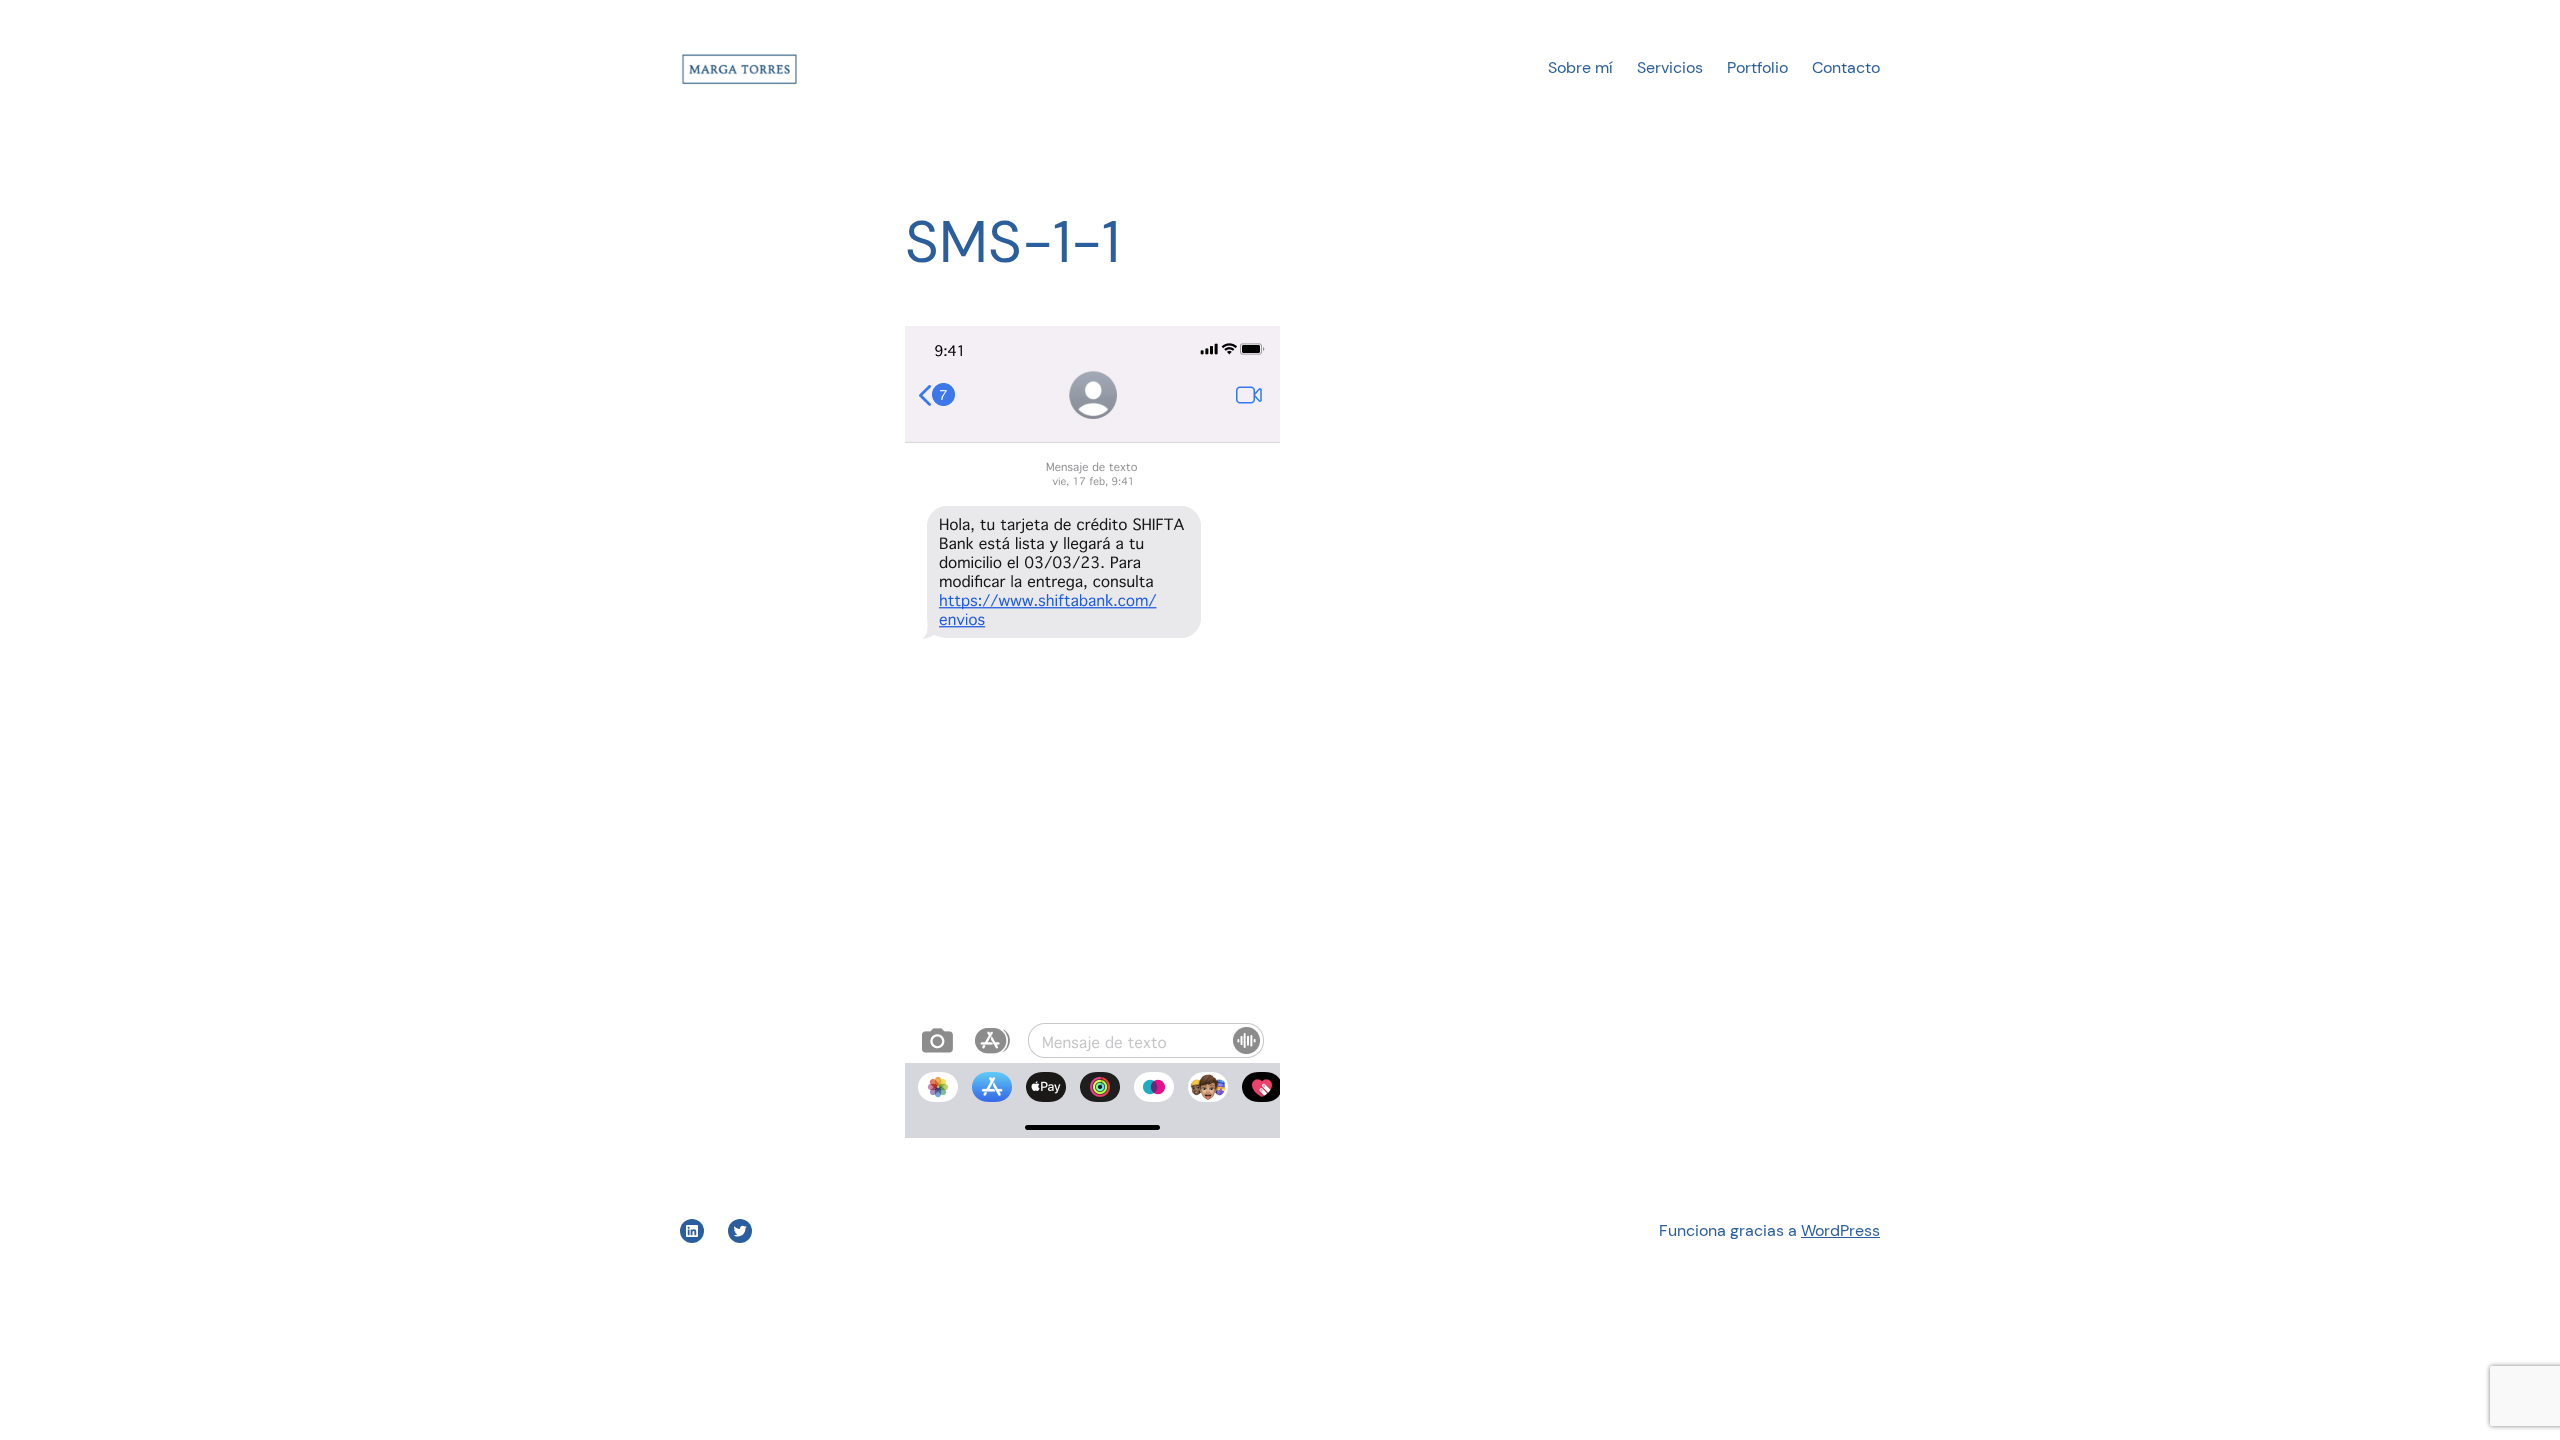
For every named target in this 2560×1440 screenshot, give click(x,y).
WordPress (1840, 1230)
